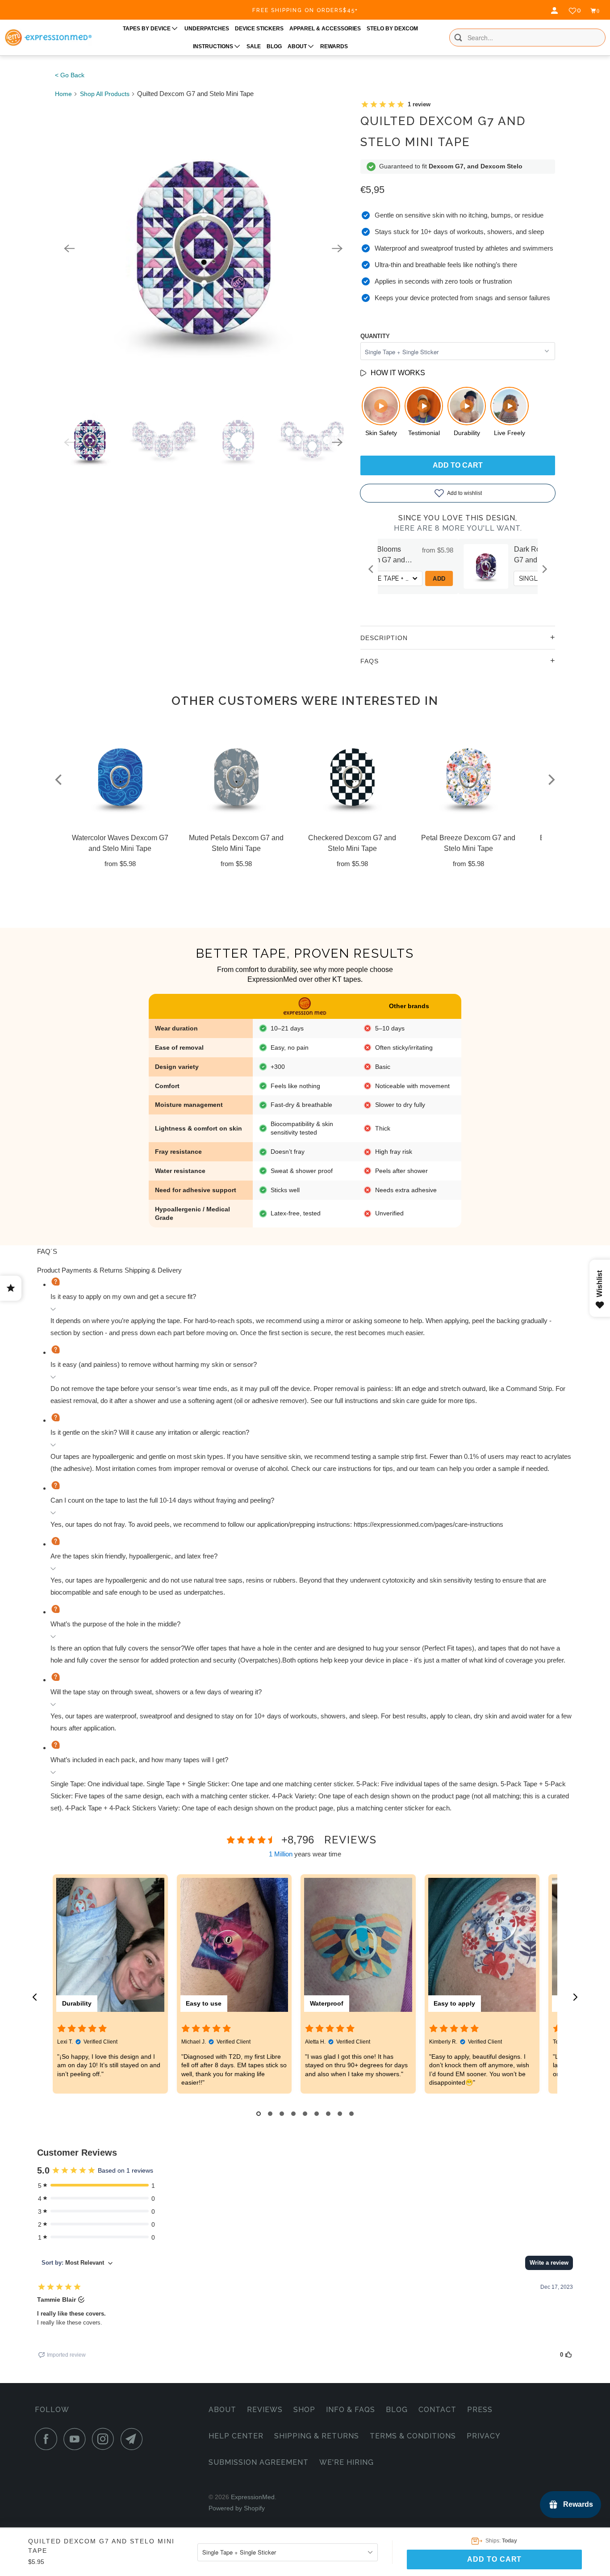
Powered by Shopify (237, 2508)
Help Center (236, 2436)
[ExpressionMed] (48, 38)
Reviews (265, 2410)
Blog (397, 2410)
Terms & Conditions (413, 2436)
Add (524, 579)
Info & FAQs (351, 2410)
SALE (254, 46)
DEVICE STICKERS (259, 29)
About (222, 2410)
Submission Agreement (259, 2462)
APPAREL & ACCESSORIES (325, 29)
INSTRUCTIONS (214, 46)
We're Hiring (347, 2462)
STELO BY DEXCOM (392, 29)
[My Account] (556, 11)
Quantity (375, 336)
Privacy (484, 2436)
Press (480, 2410)
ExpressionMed (253, 2497)
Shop (304, 2410)
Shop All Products (105, 94)
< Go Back (70, 75)
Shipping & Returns (317, 2436)
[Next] (337, 248)
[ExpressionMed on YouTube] (77, 2439)
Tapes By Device (147, 29)
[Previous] (69, 248)
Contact (437, 2410)
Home (63, 94)
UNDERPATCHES (207, 29)
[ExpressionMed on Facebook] (48, 2439)
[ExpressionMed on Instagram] (105, 2439)
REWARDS (334, 46)
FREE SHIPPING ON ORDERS (305, 10)
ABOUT (298, 46)
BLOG (274, 46)
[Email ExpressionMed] (134, 2439)
